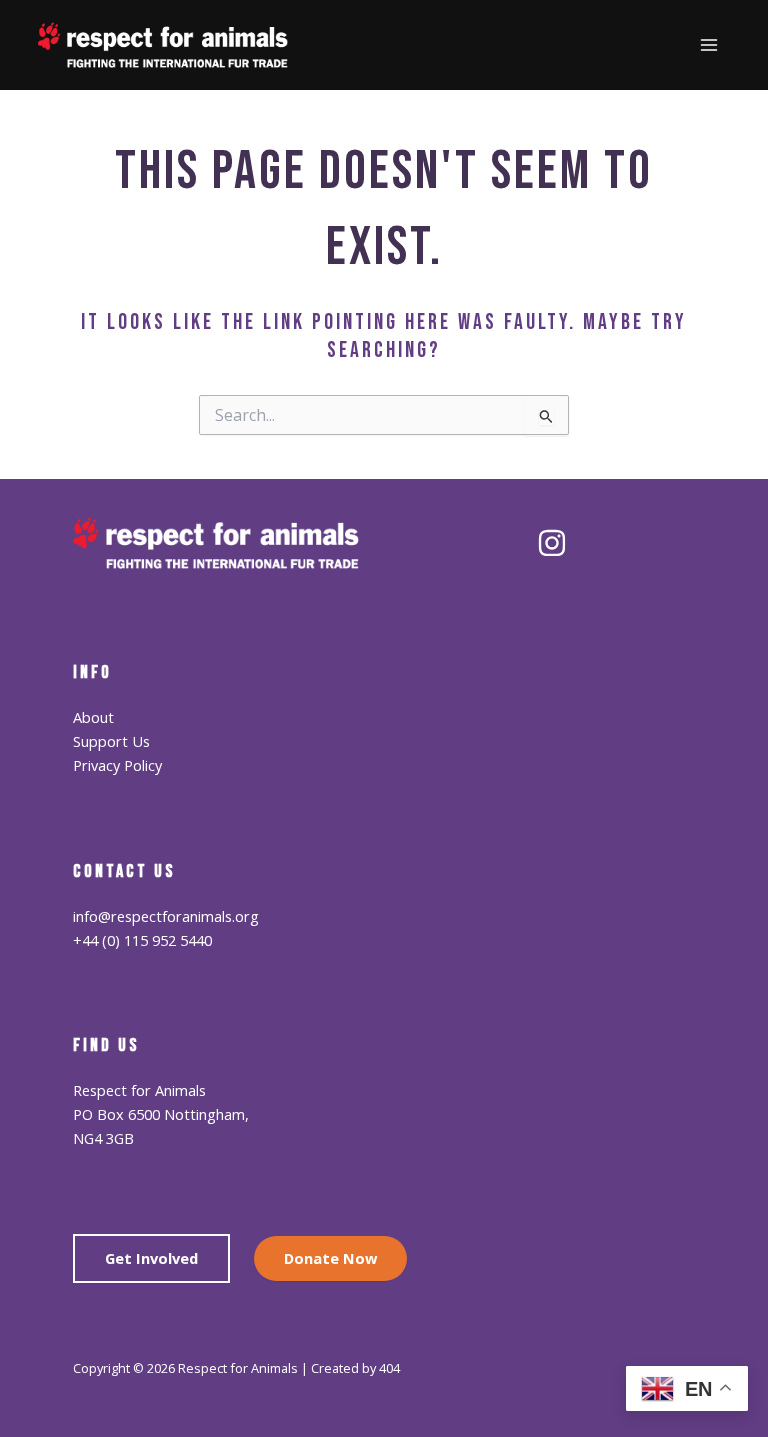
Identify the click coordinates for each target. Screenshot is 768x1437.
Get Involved (151, 1258)
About (93, 717)
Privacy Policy (117, 765)
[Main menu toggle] (709, 45)
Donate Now (330, 1258)
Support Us (111, 741)
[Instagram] (552, 543)
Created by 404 (355, 1368)
